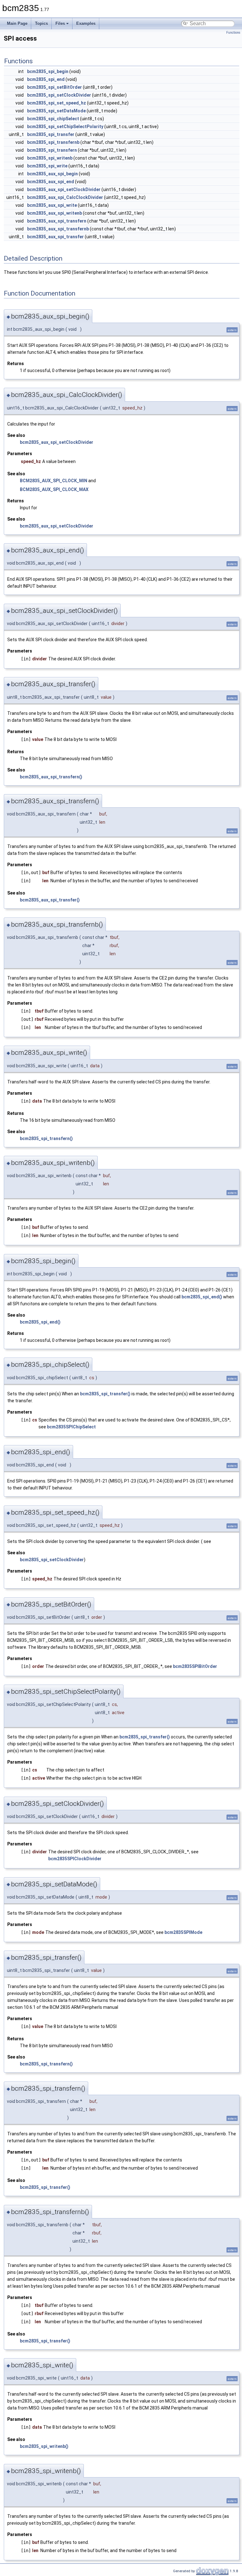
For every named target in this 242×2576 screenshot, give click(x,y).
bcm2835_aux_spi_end (51, 182)
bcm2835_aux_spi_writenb (55, 213)
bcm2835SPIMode (183, 1932)
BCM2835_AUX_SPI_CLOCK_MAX (54, 489)
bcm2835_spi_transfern (52, 150)
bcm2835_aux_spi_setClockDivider (64, 189)
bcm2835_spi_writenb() (44, 2446)
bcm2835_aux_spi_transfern (57, 221)
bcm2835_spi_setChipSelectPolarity (65, 127)
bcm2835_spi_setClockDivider (59, 95)
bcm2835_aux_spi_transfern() (51, 777)
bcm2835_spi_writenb (50, 158)
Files (60, 23)
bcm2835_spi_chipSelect (53, 119)
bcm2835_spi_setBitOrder (55, 87)
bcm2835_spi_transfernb (53, 142)
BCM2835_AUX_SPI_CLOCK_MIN (54, 481)
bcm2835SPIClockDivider (75, 1859)
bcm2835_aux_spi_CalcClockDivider (65, 197)
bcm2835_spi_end (46, 79)
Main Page (17, 23)
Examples (86, 23)
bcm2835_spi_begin (48, 71)
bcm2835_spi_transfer (51, 134)
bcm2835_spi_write (47, 166)
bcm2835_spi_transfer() (105, 1394)
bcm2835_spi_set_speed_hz (57, 103)
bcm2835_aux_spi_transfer (55, 237)
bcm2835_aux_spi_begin (52, 174)
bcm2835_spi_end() (202, 1297)
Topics (41, 23)
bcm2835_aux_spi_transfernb (58, 229)
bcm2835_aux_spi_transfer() (50, 900)
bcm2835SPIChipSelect (71, 1427)
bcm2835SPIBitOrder (195, 1666)
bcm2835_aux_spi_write (52, 205)
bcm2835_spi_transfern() (46, 1138)
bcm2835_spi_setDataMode (56, 111)
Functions (233, 33)
